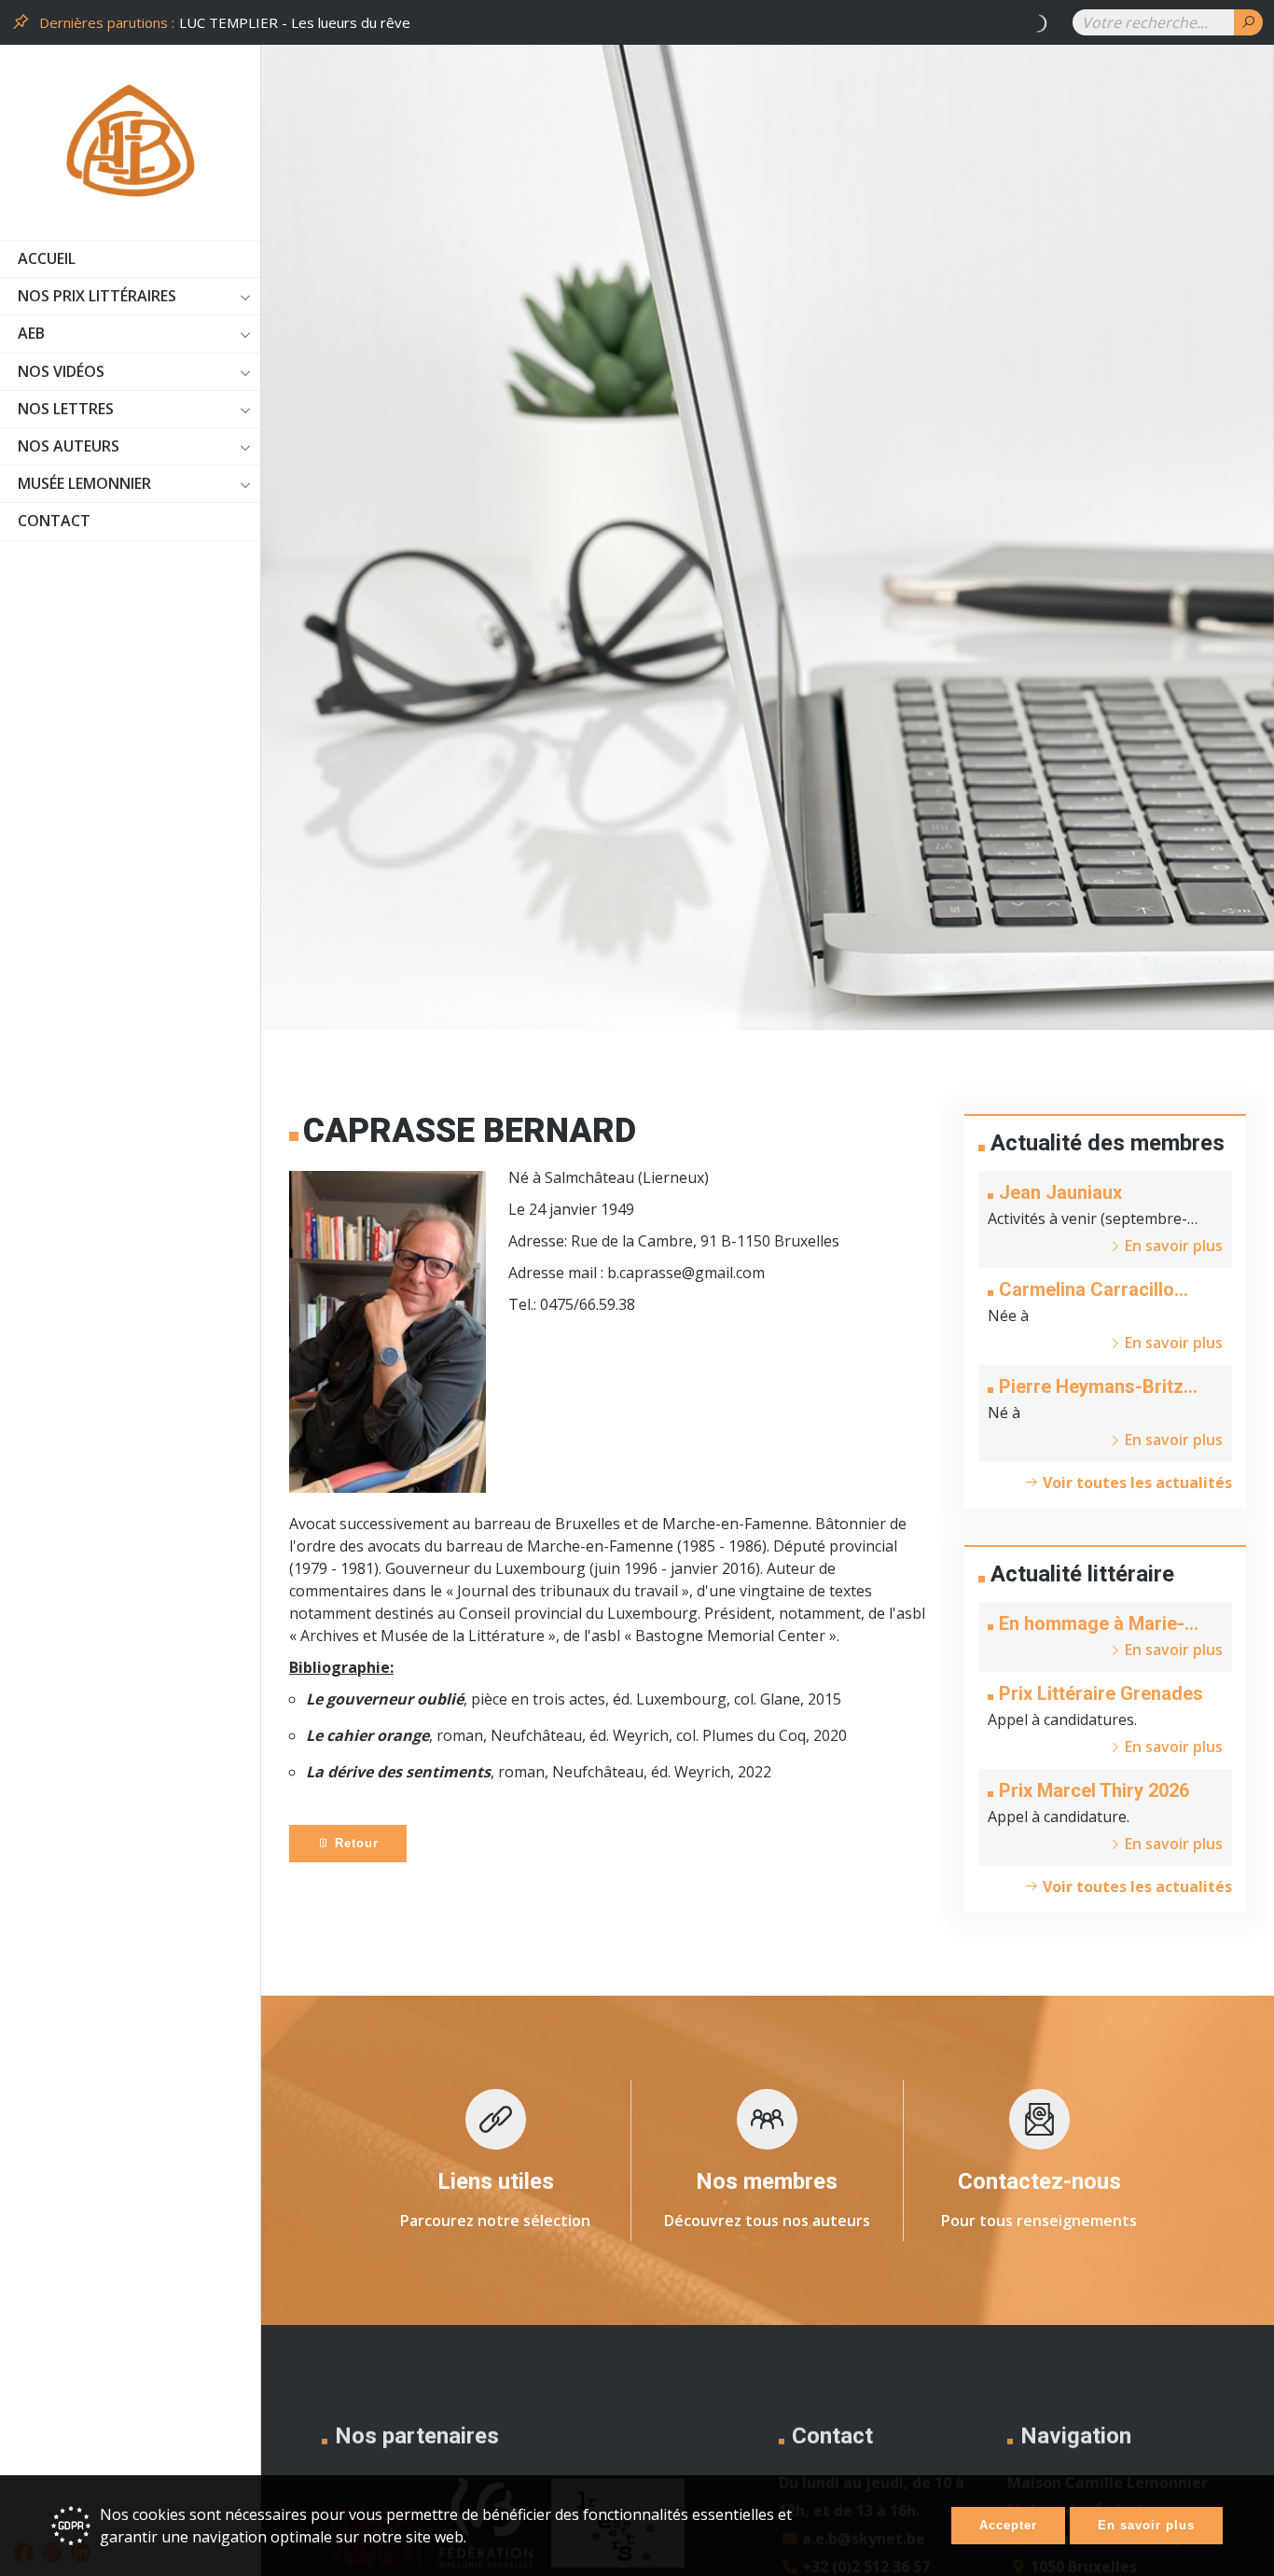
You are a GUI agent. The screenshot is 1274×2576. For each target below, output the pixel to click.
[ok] (1248, 22)
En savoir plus (1146, 2525)
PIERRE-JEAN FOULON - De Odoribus (305, 22)
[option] (620, 23)
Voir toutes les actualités (1136, 1483)
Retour (354, 1843)
